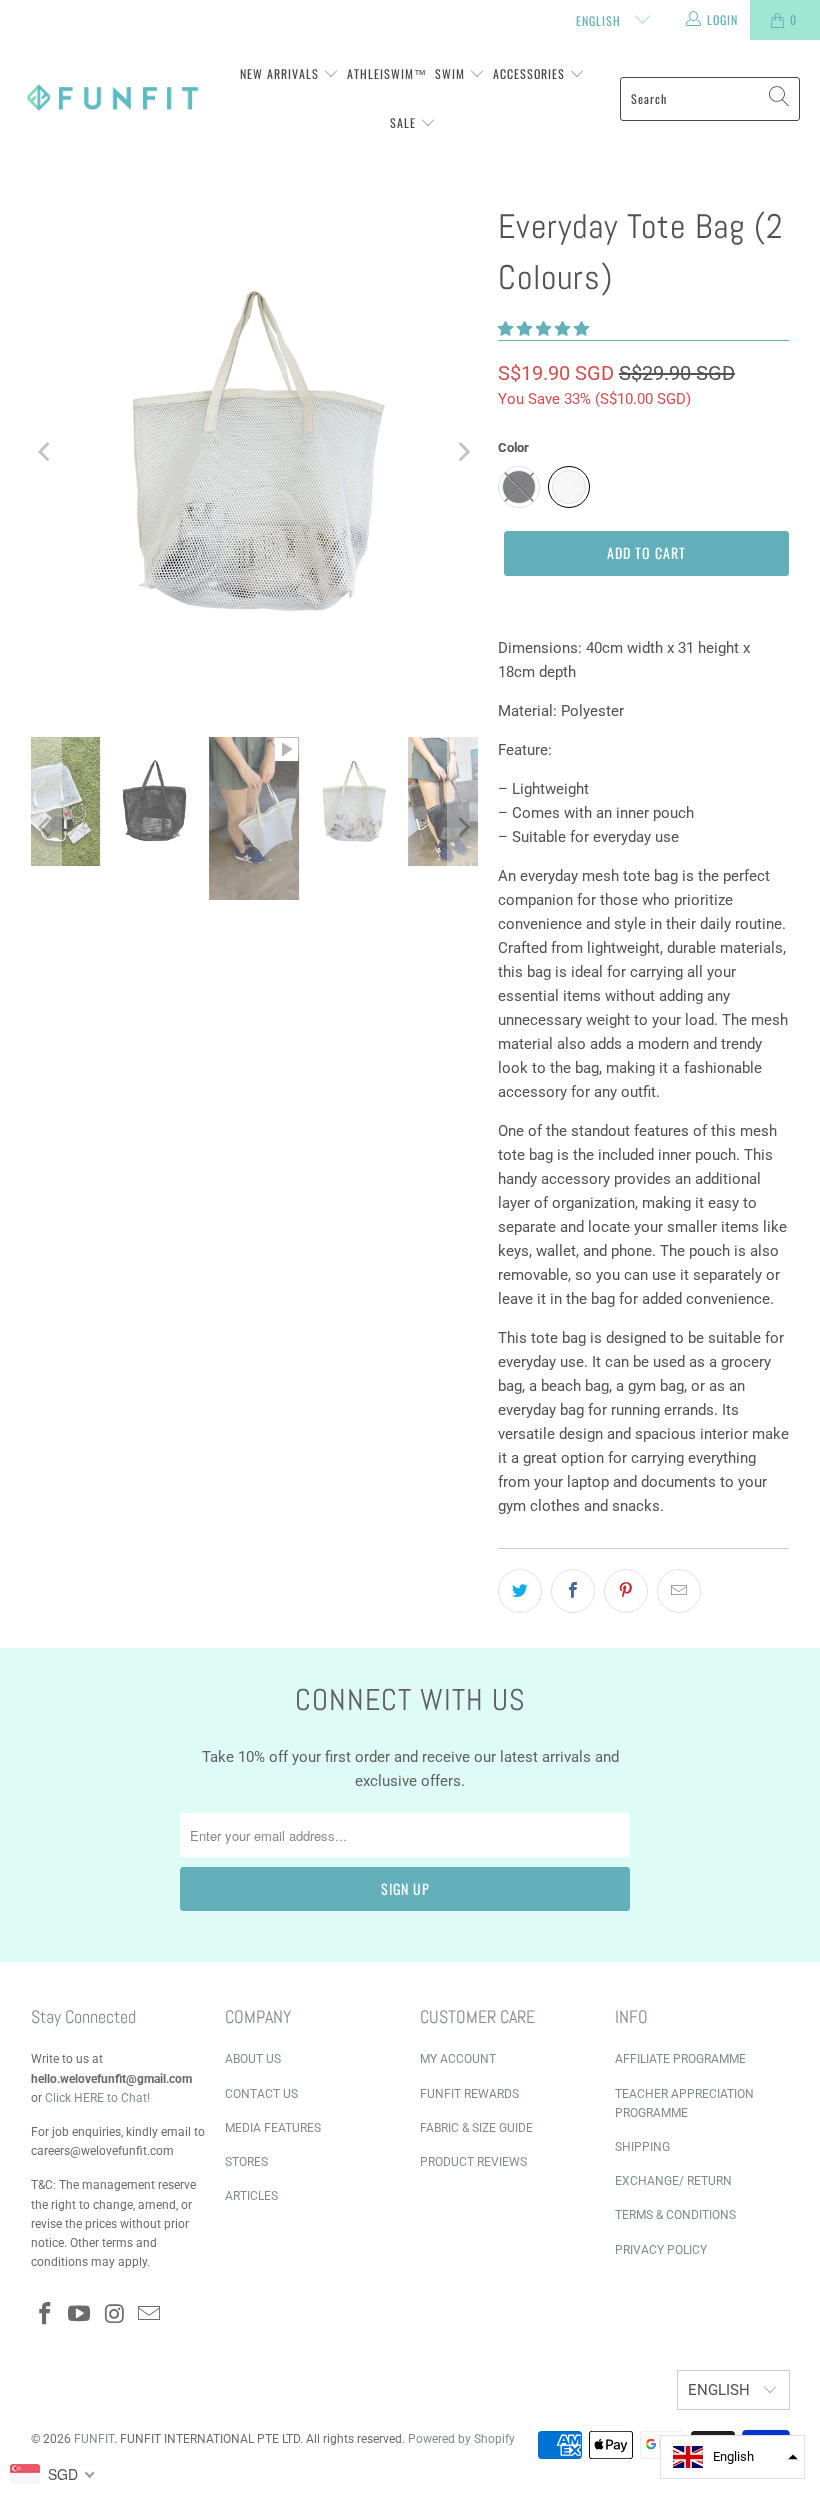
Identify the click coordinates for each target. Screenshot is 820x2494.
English (600, 20)
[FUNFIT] (112, 98)
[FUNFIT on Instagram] (115, 2315)
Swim (452, 73)
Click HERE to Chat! (97, 2098)
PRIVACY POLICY (661, 2250)
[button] (543, 329)
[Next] (463, 452)
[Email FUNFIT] (150, 2315)
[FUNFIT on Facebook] (46, 2315)
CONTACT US (261, 2094)
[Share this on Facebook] (573, 1591)
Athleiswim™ (387, 73)
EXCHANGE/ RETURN (673, 2181)
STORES (246, 2162)
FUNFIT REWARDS (469, 2094)
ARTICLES (251, 2196)
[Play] (254, 452)
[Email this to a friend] (679, 1591)
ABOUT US (253, 2059)
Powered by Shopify (461, 2439)
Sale (405, 122)
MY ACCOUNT (458, 2059)
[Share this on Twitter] (520, 1591)
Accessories (531, 73)
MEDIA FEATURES (273, 2128)
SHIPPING (642, 2147)
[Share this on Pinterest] (626, 1591)
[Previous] (46, 452)
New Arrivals (281, 73)
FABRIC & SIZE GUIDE (476, 2128)
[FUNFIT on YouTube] (80, 2315)
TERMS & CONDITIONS (675, 2215)
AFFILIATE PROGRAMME (680, 2059)
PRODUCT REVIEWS (473, 2162)
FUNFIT (94, 2439)
